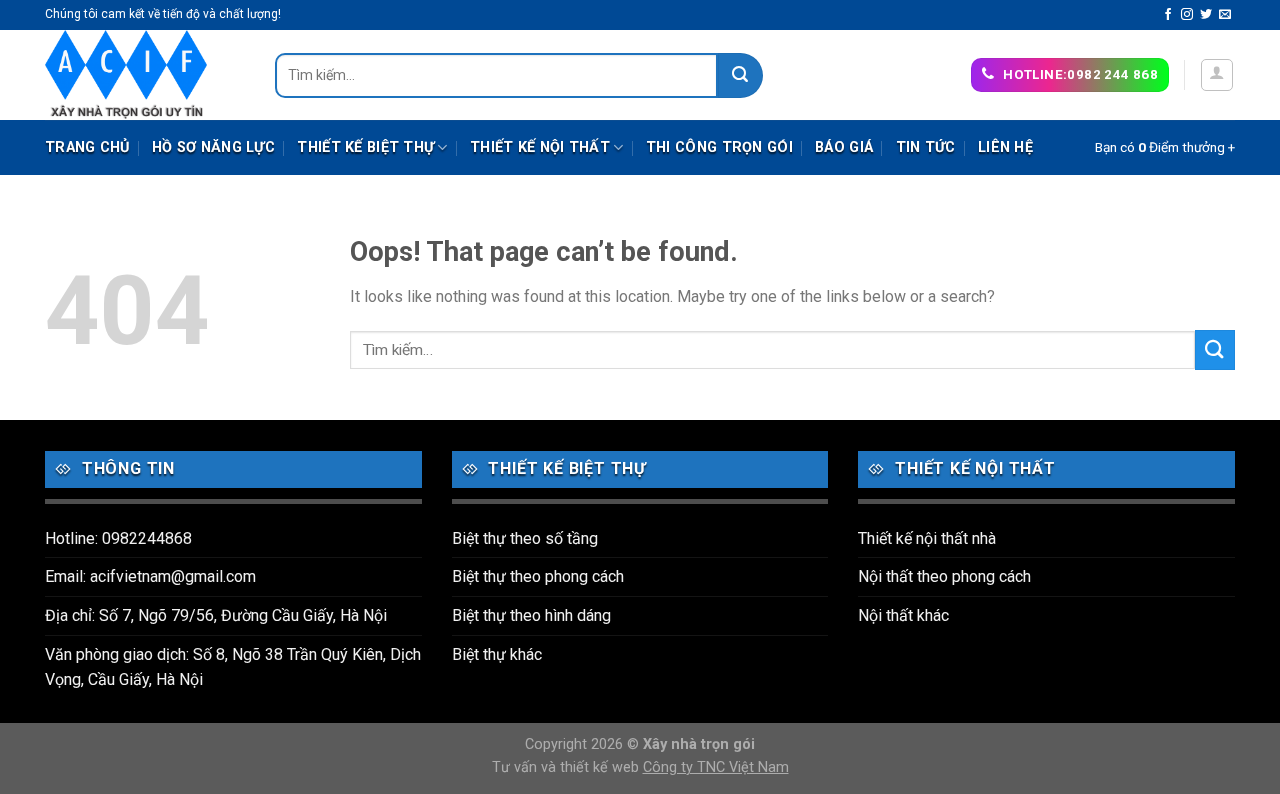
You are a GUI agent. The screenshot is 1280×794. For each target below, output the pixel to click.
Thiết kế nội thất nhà (927, 538)
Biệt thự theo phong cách (538, 576)
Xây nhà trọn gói (699, 744)
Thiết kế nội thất (540, 147)
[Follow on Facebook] (1168, 15)
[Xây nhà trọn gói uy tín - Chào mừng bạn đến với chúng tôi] (145, 75)
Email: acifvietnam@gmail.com (150, 576)
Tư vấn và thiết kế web (567, 767)
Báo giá (844, 147)
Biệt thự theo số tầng (525, 538)
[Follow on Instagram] (1187, 15)
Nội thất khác (903, 615)
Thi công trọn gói (719, 147)
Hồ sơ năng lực (213, 147)
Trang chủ (87, 147)
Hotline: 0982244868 (118, 538)
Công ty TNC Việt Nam (716, 767)
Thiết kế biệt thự (365, 147)
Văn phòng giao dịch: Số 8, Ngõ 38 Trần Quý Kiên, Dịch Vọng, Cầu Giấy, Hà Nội (233, 667)
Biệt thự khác (497, 654)
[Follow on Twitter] (1206, 15)
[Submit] (740, 75)
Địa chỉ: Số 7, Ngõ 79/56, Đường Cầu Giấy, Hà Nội (216, 615)
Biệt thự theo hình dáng (531, 615)
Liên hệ (1005, 147)
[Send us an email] (1225, 15)
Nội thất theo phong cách (944, 576)
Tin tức (926, 147)
